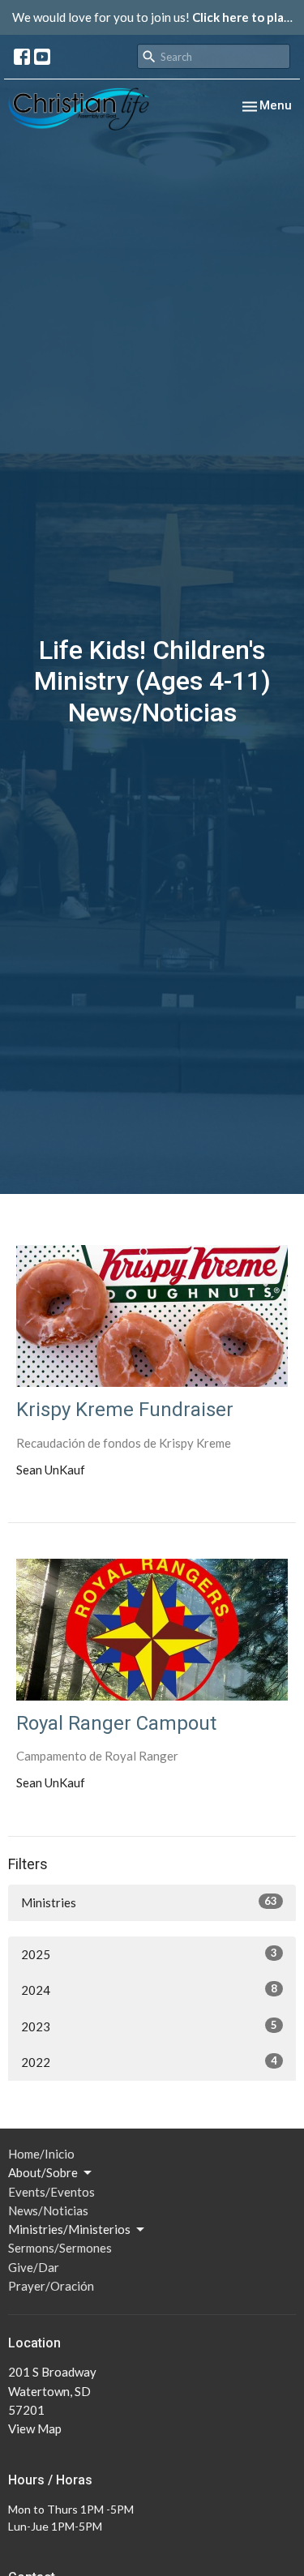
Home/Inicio (41, 2154)
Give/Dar (34, 2267)
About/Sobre (43, 2172)
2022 (149, 2062)
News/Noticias (48, 2210)
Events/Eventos (51, 2192)
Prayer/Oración (51, 2286)
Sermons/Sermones (60, 2248)
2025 (149, 1954)
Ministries (149, 1902)
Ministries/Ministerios (69, 2229)
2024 (149, 1990)
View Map (35, 2428)
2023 (149, 2026)
